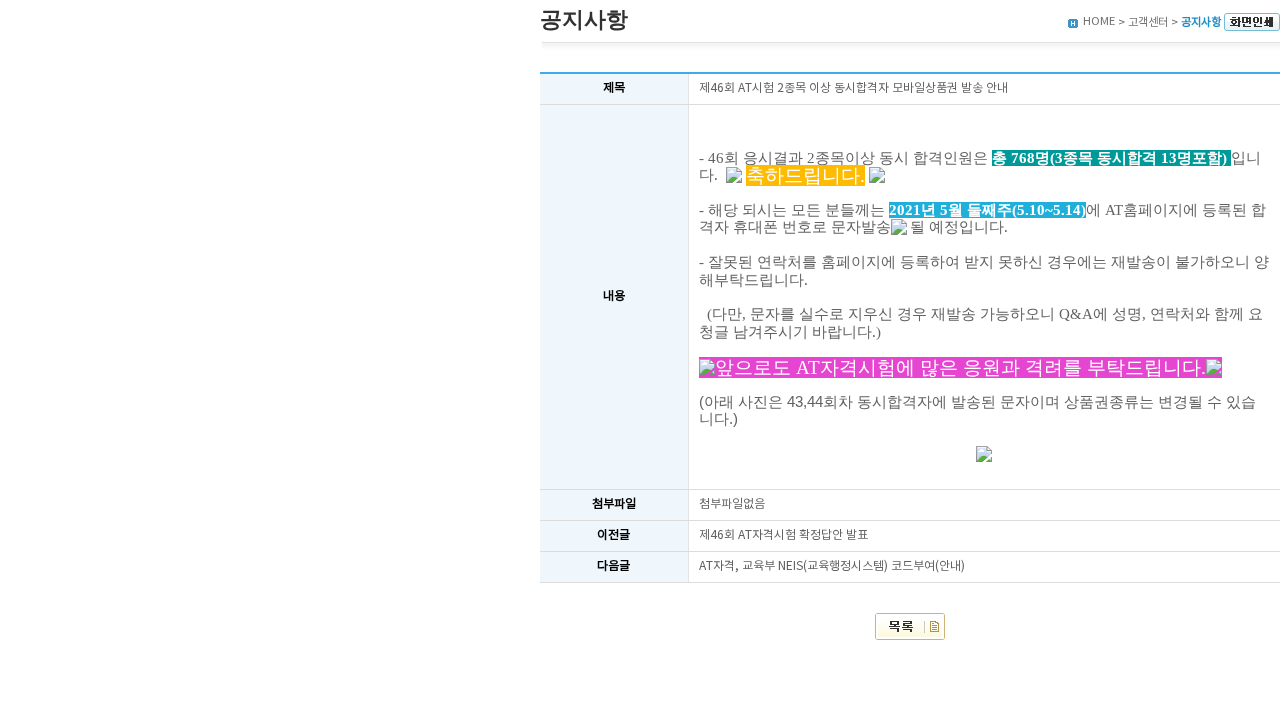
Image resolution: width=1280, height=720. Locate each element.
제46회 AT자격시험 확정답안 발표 (783, 535)
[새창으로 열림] (1252, 22)
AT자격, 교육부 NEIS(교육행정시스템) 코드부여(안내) (832, 566)
